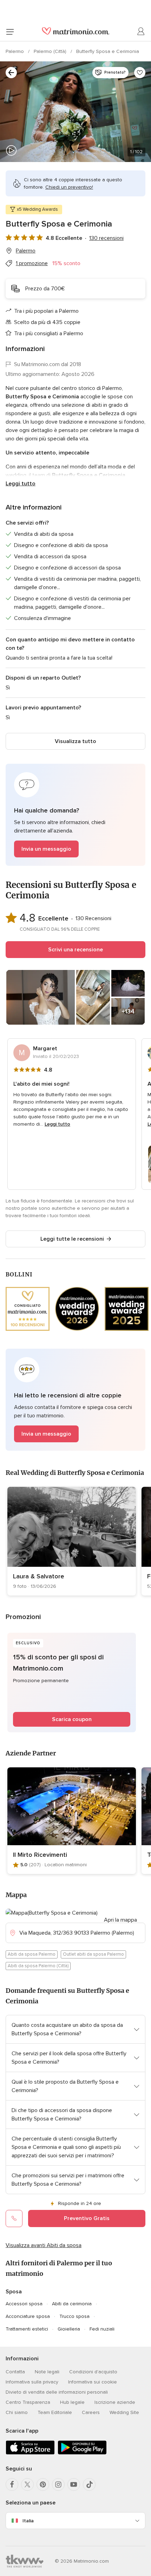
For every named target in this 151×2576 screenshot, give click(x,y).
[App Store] (30, 2453)
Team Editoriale (55, 2412)
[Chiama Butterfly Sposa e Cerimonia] (14, 2218)
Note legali (47, 2372)
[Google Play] (82, 2453)
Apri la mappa (120, 1920)
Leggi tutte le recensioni (72, 1239)
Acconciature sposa (28, 2316)
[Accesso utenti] (141, 32)
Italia (28, 2521)
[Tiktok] (89, 2484)
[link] (72, 1541)
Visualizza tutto (75, 741)
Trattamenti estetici (27, 2329)
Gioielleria (69, 2329)
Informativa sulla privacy (32, 2382)
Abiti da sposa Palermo (32, 1954)
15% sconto (66, 263)
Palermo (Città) (51, 51)
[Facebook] (12, 2484)
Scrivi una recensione (75, 950)
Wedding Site (124, 2412)
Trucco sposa (74, 2316)
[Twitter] (27, 2484)
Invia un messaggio (46, 849)
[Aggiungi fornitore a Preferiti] (140, 73)
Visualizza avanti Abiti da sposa (44, 2245)
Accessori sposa (24, 2304)
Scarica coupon (72, 1719)
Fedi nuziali (102, 2329)
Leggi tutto (21, 484)
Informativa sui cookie (93, 2382)
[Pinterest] (43, 2484)
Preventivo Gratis (87, 2218)
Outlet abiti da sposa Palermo (93, 1954)
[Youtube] (74, 2484)
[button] (75, 815)
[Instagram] (58, 2484)
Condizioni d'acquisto (93, 2372)
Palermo (15, 51)
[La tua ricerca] (11, 73)
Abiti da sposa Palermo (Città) (38, 1966)
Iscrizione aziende (115, 2402)
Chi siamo (17, 2412)
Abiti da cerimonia (72, 2304)
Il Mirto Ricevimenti (40, 1855)
